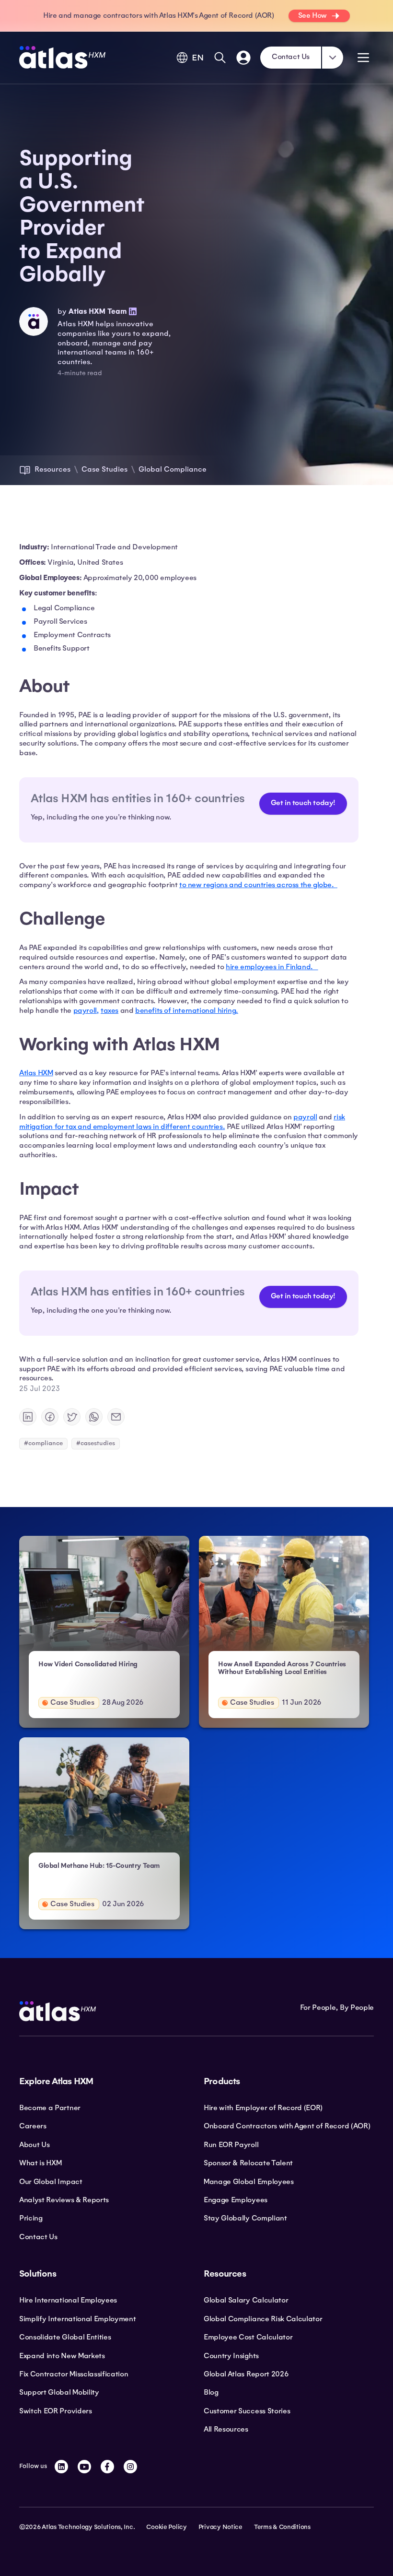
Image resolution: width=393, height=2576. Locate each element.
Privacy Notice (220, 2527)
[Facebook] (107, 2467)
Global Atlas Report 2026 (246, 2374)
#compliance (43, 1443)
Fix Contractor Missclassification (74, 2374)
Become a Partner (50, 2108)
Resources (52, 469)
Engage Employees (236, 2200)
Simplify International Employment (77, 2319)
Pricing (31, 2218)
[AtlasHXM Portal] (243, 58)
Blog (211, 2392)
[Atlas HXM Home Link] (62, 57)
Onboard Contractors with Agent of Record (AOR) (287, 2126)
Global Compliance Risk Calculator (263, 2319)
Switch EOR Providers (56, 2411)
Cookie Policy (166, 2527)
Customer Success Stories (247, 2411)
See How (312, 15)
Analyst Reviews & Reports (64, 2200)
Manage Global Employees (249, 2182)
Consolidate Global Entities (65, 2337)
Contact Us (291, 57)
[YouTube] (84, 2467)
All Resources (226, 2429)
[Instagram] (130, 2467)
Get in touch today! (303, 803)
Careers (33, 2126)
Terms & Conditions (282, 2527)
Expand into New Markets (62, 2356)
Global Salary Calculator (246, 2300)
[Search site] (220, 58)
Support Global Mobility (59, 2392)
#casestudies (96, 1443)
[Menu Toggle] (363, 58)
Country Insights (231, 2356)
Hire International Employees (68, 2300)
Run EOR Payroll (231, 2145)
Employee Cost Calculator (248, 2337)
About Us (34, 2145)
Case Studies (104, 469)
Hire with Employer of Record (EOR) (263, 2108)
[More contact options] (333, 58)
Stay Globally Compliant (245, 2218)
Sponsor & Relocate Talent (248, 2163)
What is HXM (40, 2163)
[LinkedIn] (61, 2467)
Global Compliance (173, 469)
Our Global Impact (51, 2182)
